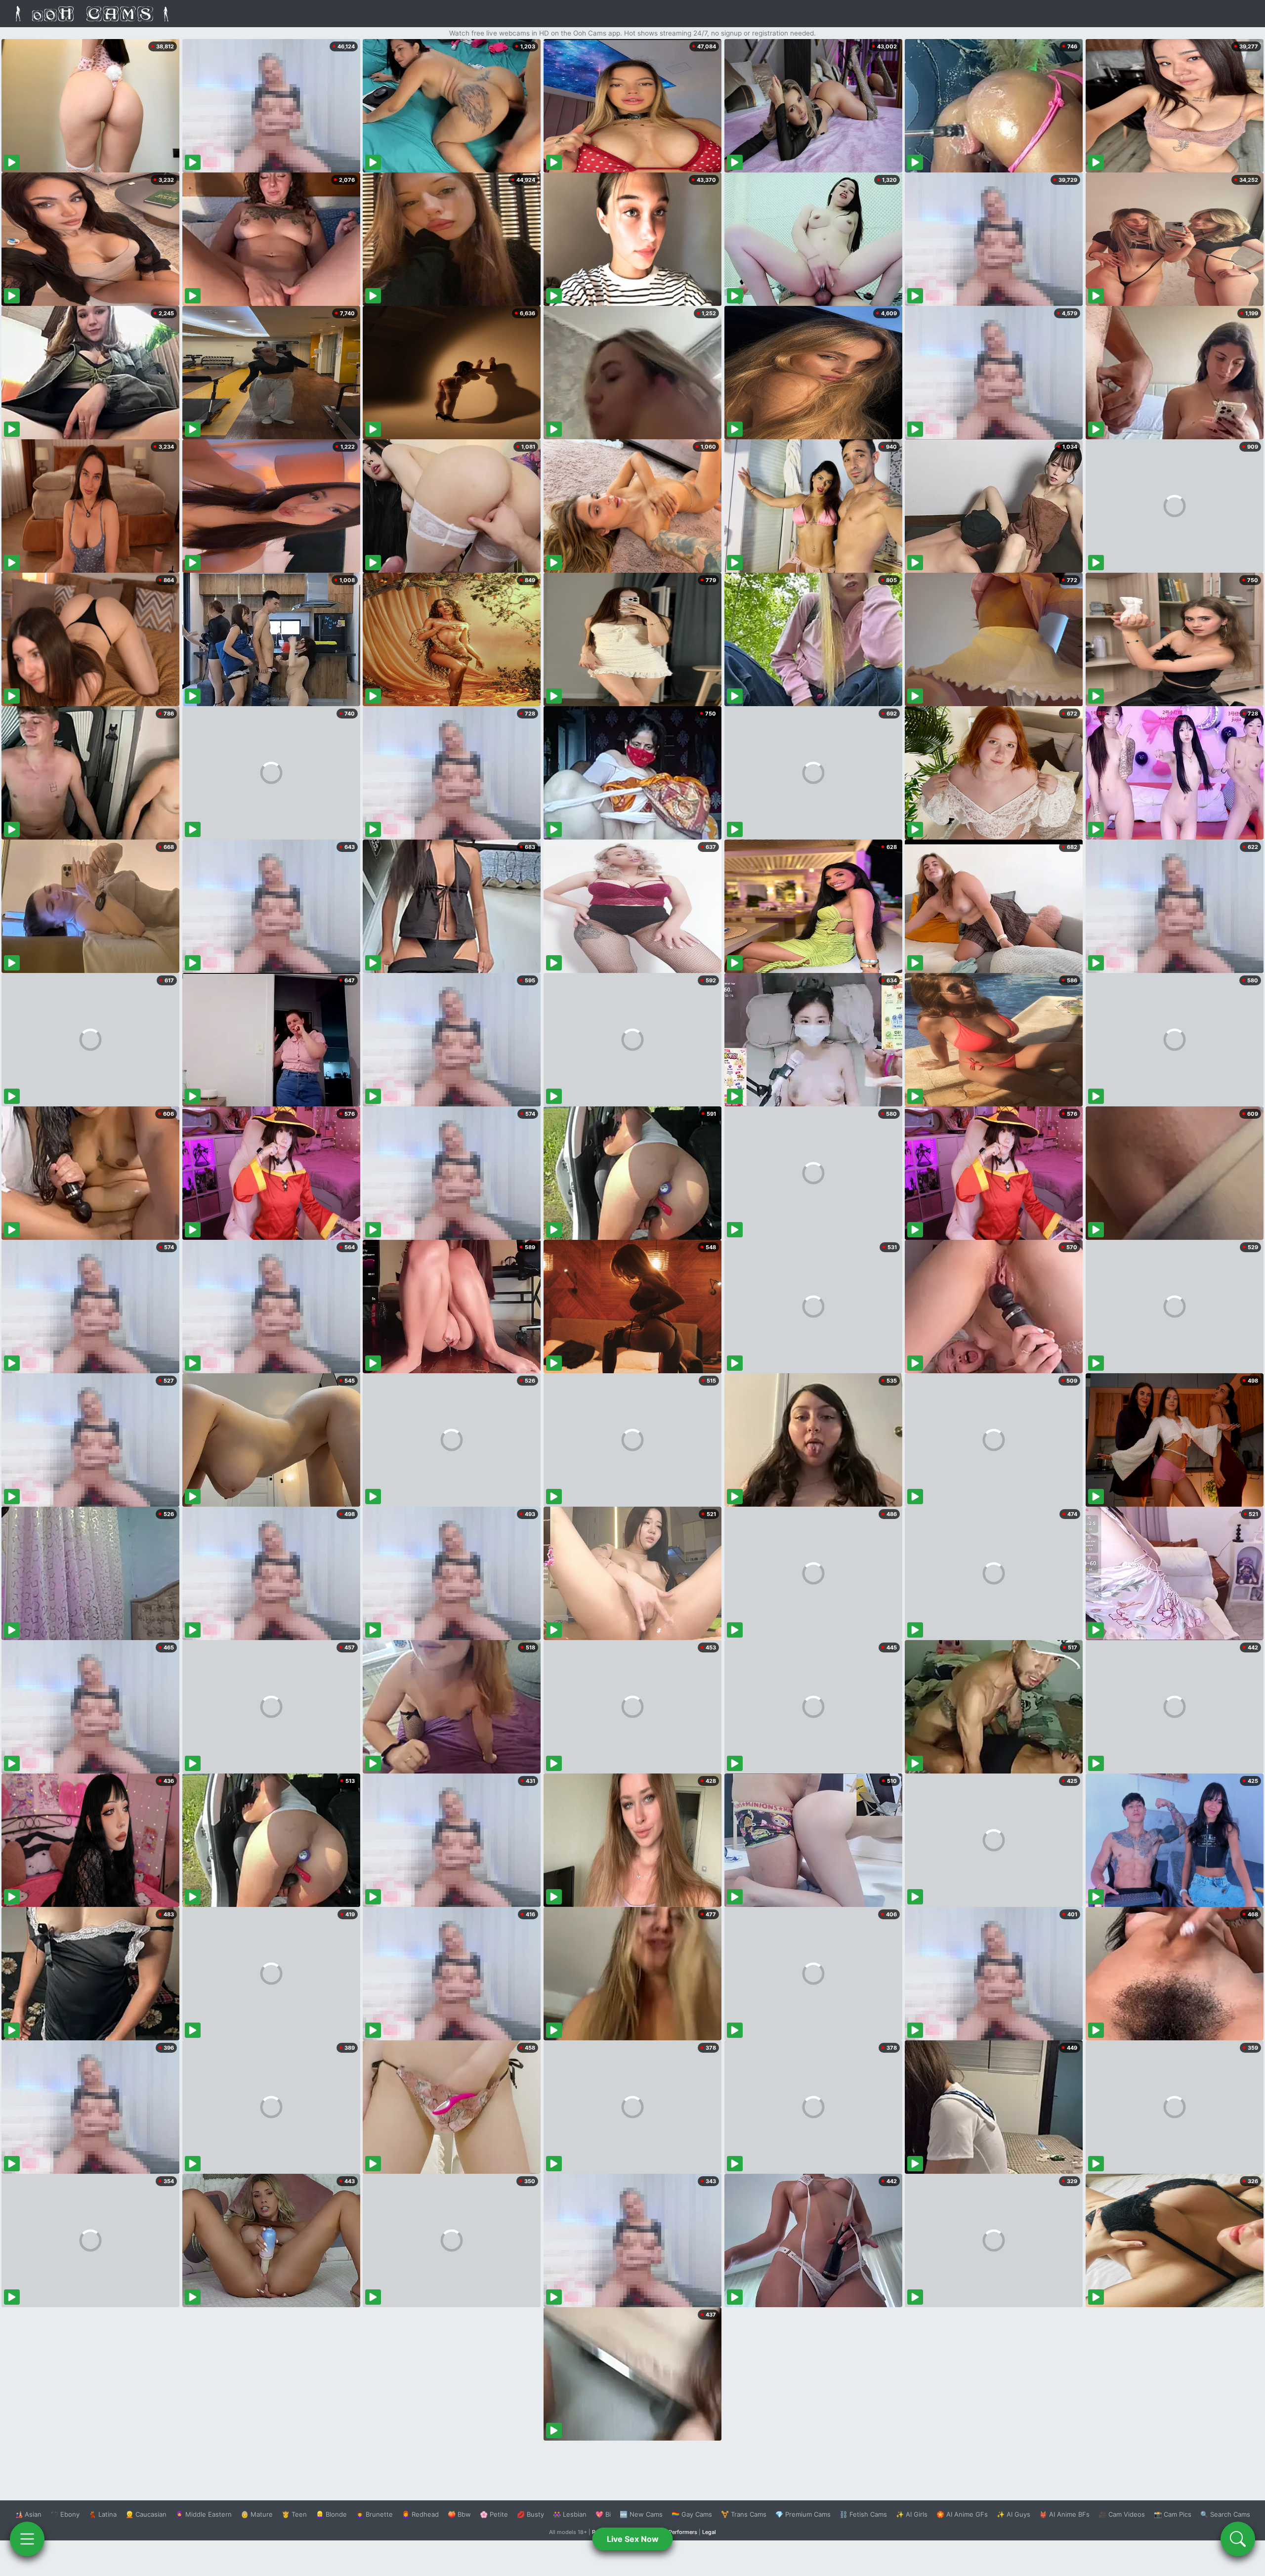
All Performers (679, 2532)
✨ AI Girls (912, 2514)
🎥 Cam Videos (1122, 2514)
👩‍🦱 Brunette (374, 2514)
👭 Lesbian (570, 2514)
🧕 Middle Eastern (204, 2514)
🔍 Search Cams (1225, 2514)
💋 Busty (530, 2514)
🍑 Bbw (459, 2514)
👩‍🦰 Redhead (420, 2514)
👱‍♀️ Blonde (331, 2514)
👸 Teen (294, 2514)
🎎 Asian (28, 2514)
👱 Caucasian (146, 2514)
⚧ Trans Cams (744, 2514)
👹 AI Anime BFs (1064, 2514)
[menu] (27, 2539)
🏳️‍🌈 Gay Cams (692, 2514)
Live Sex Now (633, 2539)
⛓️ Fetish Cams (863, 2514)
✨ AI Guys (1013, 2514)
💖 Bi (603, 2514)
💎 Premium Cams (803, 2514)
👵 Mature (257, 2514)
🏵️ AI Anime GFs (962, 2514)
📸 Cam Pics (1173, 2514)
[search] (1238, 2539)
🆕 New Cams (641, 2514)
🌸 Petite (494, 2514)
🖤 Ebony (65, 2514)
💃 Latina (103, 2514)
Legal (709, 2532)
